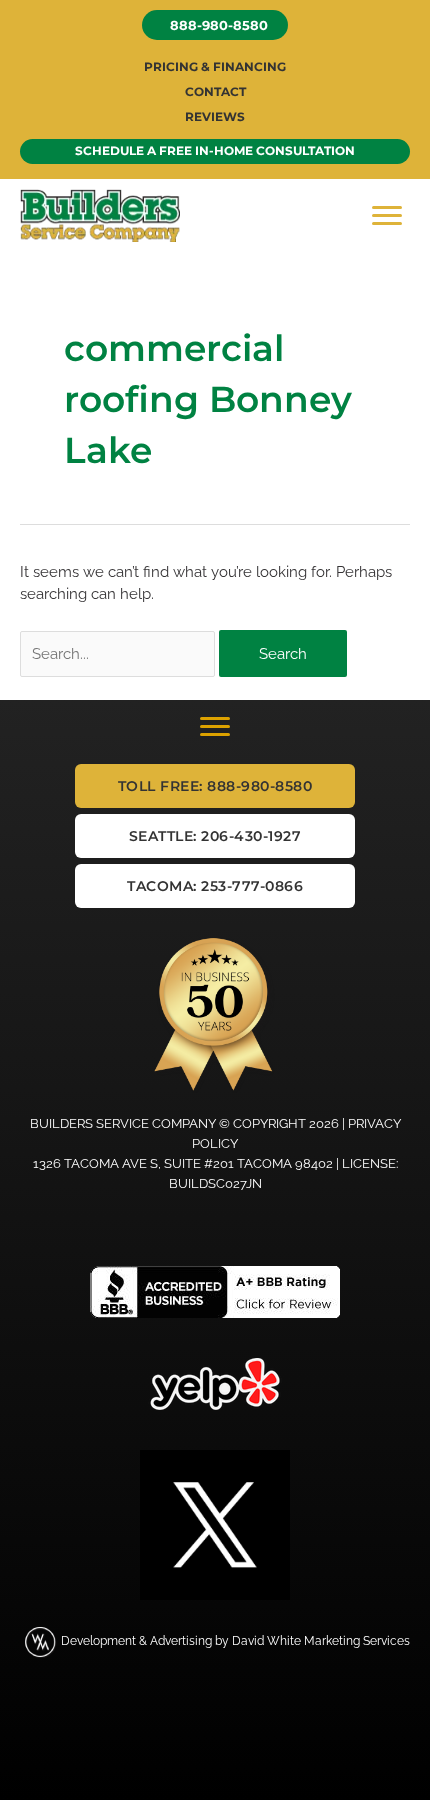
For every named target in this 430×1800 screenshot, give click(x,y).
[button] (215, 25)
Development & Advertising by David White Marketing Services (235, 1641)
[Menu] (387, 216)
